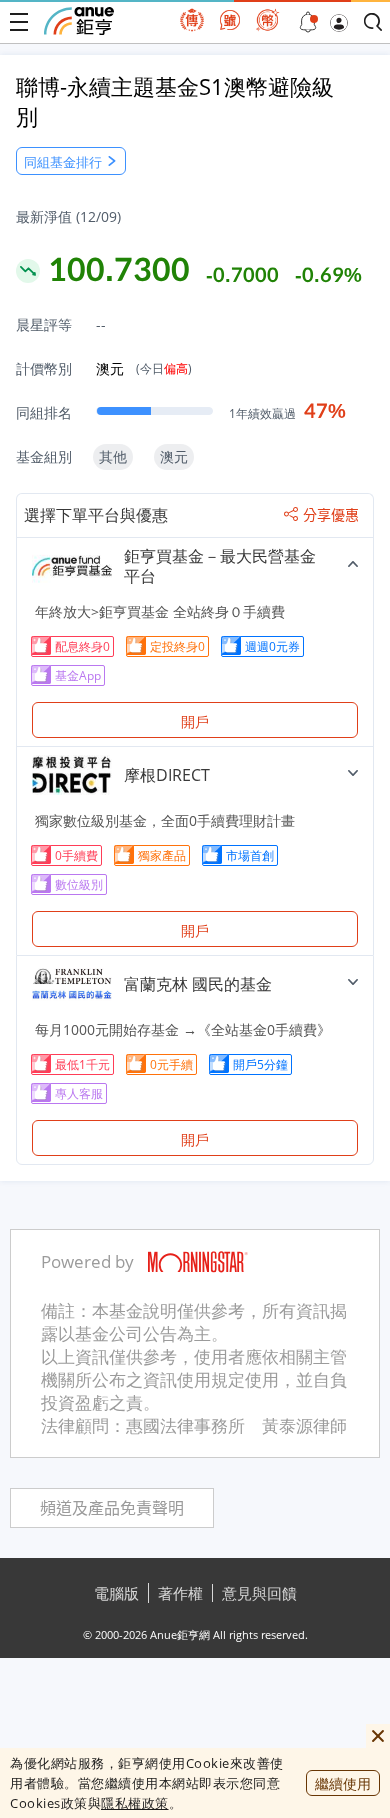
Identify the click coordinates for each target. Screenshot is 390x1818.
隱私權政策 (135, 1803)
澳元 (144, 368)
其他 (113, 456)
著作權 (180, 1593)
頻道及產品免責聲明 (112, 1508)
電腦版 (116, 1593)
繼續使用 (343, 1783)
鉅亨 (79, 21)
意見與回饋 (259, 1593)
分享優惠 (331, 515)
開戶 (195, 721)
